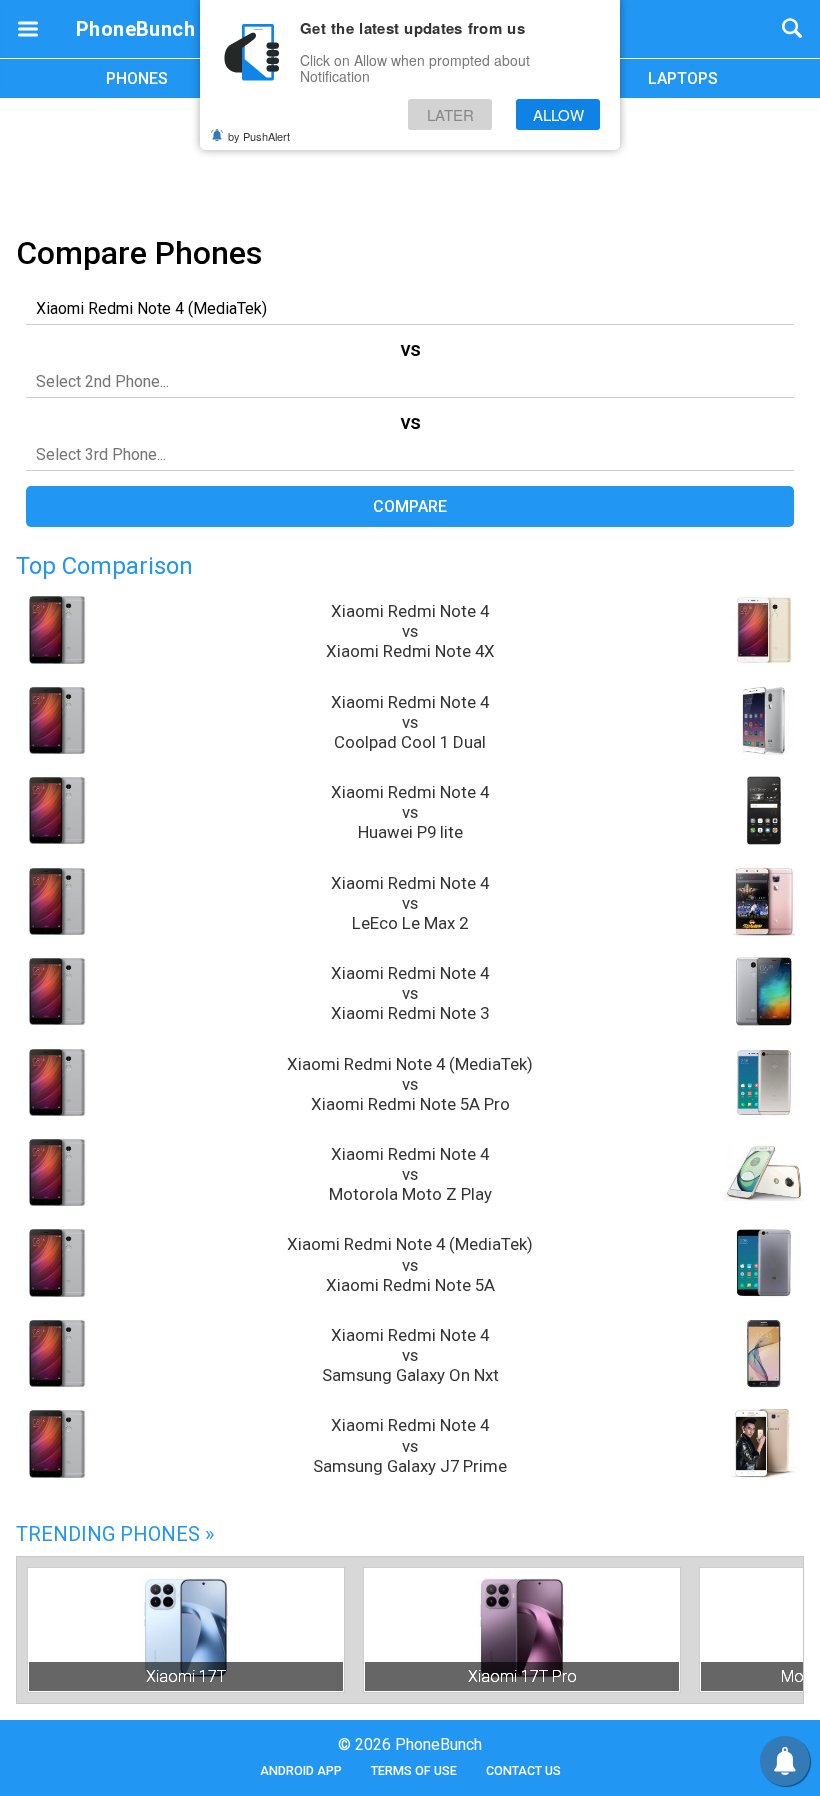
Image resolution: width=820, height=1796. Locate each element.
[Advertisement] (410, 163)
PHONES (137, 78)
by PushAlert (259, 136)
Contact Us (523, 1770)
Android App (301, 1770)
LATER (450, 114)
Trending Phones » (115, 1534)
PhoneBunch (135, 29)
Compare (410, 506)
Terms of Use (414, 1770)
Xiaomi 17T (186, 1676)
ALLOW (558, 114)
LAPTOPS (683, 78)
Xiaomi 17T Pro (522, 1676)
